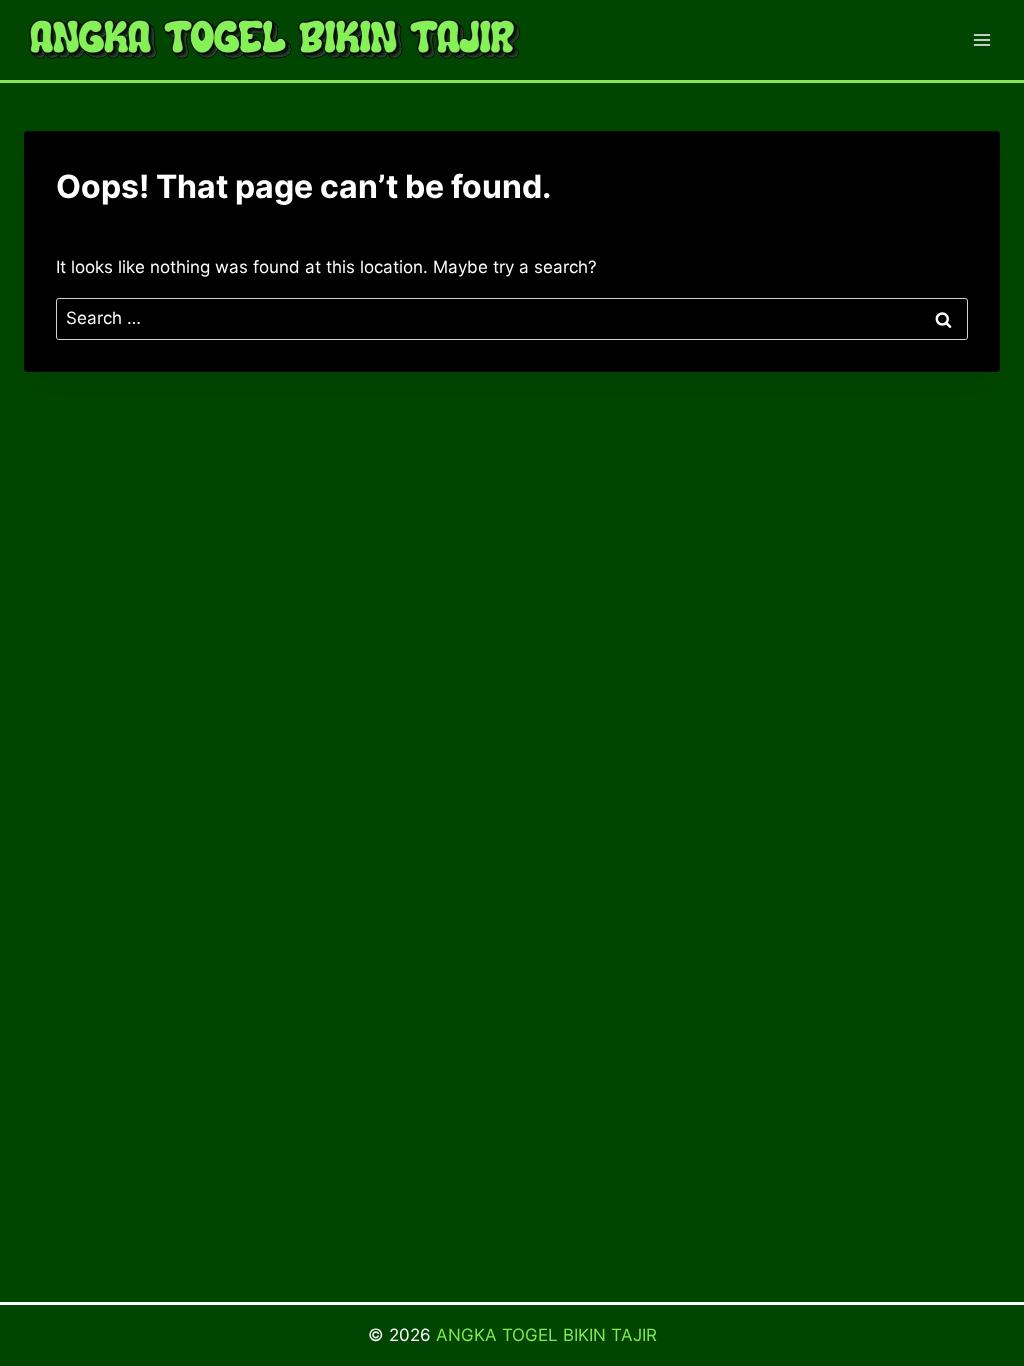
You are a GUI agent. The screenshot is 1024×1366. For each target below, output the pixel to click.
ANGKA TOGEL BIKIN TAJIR (546, 1335)
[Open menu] (981, 39)
